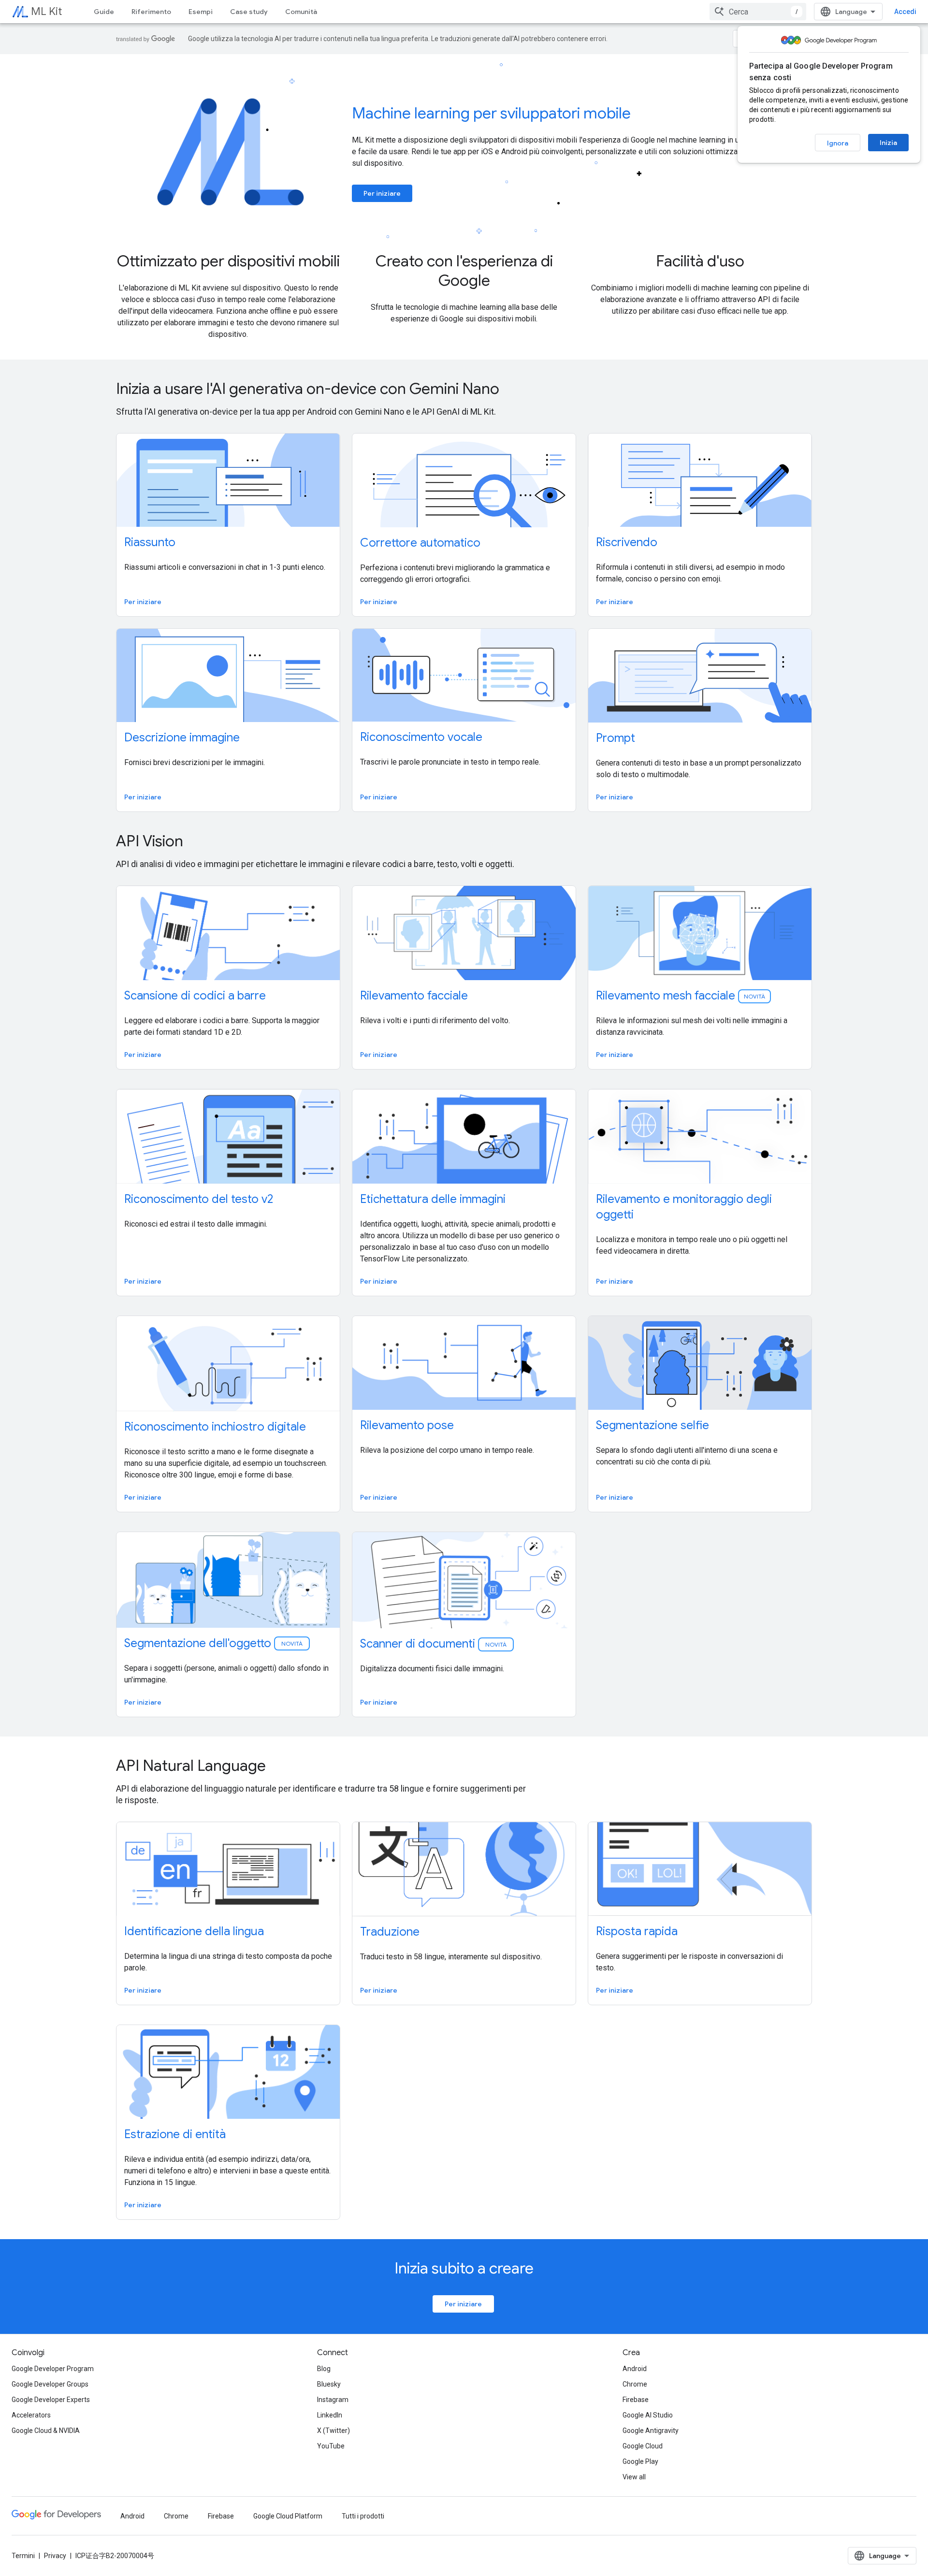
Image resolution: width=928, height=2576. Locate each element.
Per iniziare (382, 193)
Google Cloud (643, 2446)
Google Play (640, 2461)
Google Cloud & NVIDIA (46, 2431)
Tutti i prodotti (363, 2516)
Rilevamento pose (407, 1425)
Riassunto (150, 542)
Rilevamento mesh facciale (681, 996)
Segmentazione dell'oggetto (214, 1643)
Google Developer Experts (51, 2400)
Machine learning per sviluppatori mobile (491, 113)
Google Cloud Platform (288, 2516)
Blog (324, 2369)
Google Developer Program (53, 2369)
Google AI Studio (648, 2415)
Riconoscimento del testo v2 (199, 1199)
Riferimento (151, 12)
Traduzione (390, 1932)
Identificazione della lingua (194, 1931)
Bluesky (329, 2384)
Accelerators (31, 2415)
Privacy (55, 2556)
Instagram (333, 2400)
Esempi (201, 12)
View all (634, 2477)
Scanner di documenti (434, 1644)
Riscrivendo (627, 542)
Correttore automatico (420, 543)
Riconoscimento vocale (421, 737)
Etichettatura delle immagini (433, 1199)
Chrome (635, 2384)
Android (635, 2369)
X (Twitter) (333, 2431)
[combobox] (758, 12)
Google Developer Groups (50, 2384)
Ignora (838, 143)
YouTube (331, 2446)
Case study (249, 12)
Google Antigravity (651, 2431)
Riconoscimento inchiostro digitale (215, 1427)
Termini (23, 2556)
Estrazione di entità (175, 2134)
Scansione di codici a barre (195, 996)
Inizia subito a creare (464, 2268)
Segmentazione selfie (652, 1425)
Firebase (636, 2400)
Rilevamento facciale (414, 996)
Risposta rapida (637, 1931)
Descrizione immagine (182, 738)
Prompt (616, 738)
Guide (104, 12)
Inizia (888, 143)
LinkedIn (330, 2415)
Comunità (301, 12)
